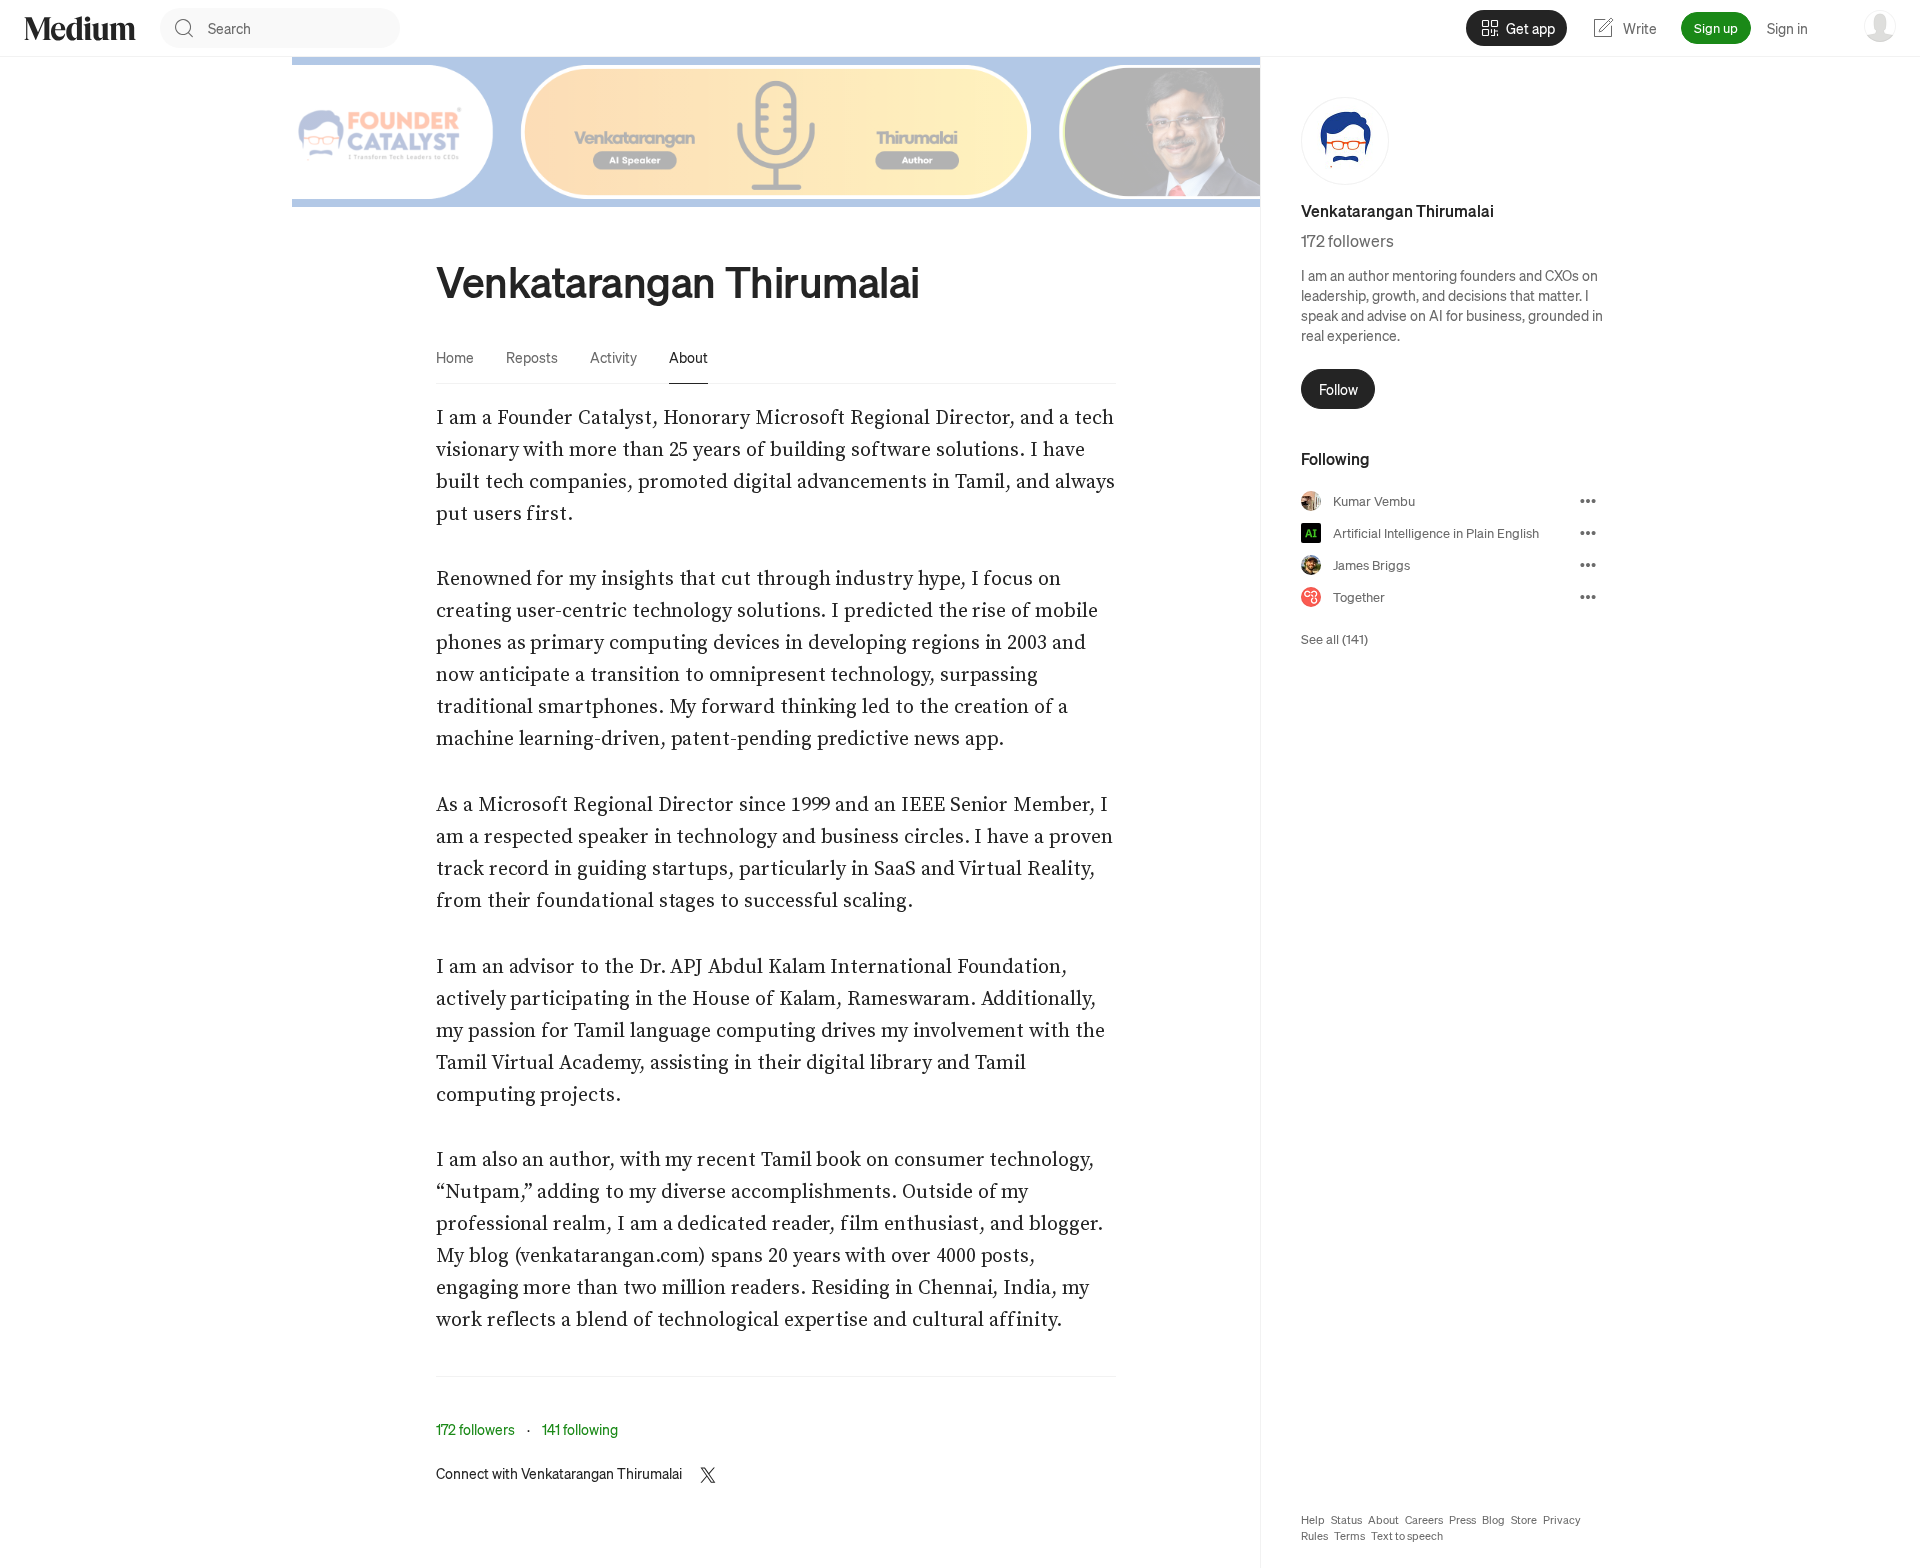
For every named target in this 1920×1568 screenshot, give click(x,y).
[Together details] (1588, 597)
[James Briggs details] (1588, 565)
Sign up (1716, 27)
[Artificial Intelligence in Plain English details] (1588, 533)
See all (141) (1334, 638)
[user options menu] (1880, 26)
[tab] (455, 357)
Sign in (1787, 28)
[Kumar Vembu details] (1588, 501)
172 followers (475, 1429)
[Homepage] (80, 28)
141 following (580, 1429)
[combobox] (304, 28)
